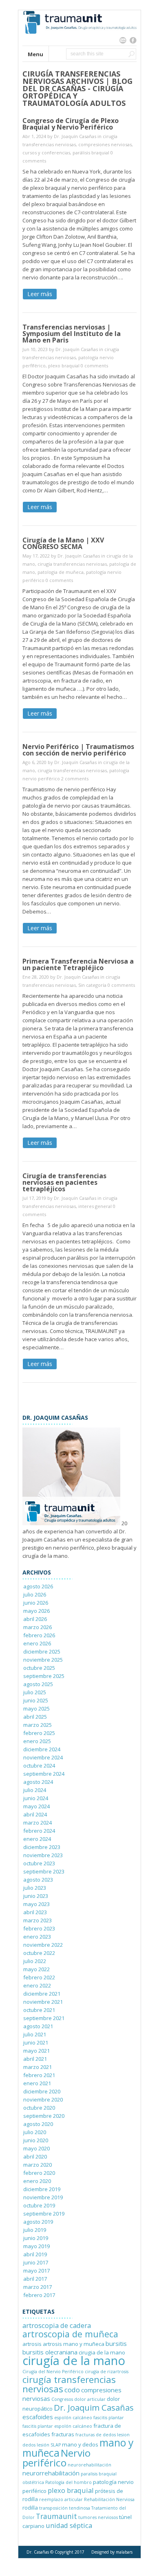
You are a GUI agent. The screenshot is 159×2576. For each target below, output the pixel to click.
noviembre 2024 (43, 1757)
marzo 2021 (38, 2067)
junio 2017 (36, 2262)
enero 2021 (37, 2083)
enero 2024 (37, 1839)
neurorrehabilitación (51, 2473)
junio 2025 (36, 1700)
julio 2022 (35, 1961)
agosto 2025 (38, 1684)
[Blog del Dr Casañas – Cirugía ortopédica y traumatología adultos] (79, 42)
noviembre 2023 (43, 1855)
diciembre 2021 (42, 1994)
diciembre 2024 (42, 1749)
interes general (95, 1206)
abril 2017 (35, 2279)
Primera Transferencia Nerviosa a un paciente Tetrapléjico (78, 964)
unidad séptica (69, 2525)
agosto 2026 (38, 1586)
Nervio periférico (56, 2458)
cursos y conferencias (46, 153)
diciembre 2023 (42, 1847)
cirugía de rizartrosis (107, 2372)
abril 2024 (35, 1814)
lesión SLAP (49, 2445)
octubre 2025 (39, 1668)
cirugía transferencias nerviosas (72, 564)
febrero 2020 (39, 2173)
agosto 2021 (38, 2026)
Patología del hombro (68, 2482)
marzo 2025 (38, 1725)
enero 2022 (37, 1985)
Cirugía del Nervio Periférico (53, 2372)
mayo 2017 (36, 2271)
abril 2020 (35, 2157)
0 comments (94, 366)
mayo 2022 (36, 1969)
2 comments (75, 779)
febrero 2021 (39, 2075)
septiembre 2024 (44, 1774)
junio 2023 (36, 1896)
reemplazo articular (61, 2499)
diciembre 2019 (42, 2189)
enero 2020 (37, 2181)
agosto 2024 (38, 1782)
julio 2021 (35, 2034)
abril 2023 (35, 1912)
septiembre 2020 (44, 2116)
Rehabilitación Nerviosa (109, 2499)
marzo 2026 (38, 1627)
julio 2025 (35, 1692)
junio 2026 (36, 1603)
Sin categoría (92, 985)
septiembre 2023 (44, 1871)
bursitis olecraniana (50, 2352)
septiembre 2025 (44, 1676)
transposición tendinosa (65, 2508)
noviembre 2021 (43, 2002)
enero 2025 (37, 1741)
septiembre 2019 (44, 2214)
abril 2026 (35, 1619)
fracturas (63, 2434)
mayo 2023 (36, 1904)
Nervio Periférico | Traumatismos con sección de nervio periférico (78, 750)
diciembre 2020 (42, 2091)
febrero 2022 (39, 1977)
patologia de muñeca (61, 572)
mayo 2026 (36, 1611)
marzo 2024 (38, 1823)
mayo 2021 (36, 2051)
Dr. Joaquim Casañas (94, 2407)
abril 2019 (35, 2254)
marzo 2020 (38, 2165)
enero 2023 (37, 1937)
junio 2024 (36, 1798)
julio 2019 (35, 2230)
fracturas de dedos (96, 2435)
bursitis (116, 2343)
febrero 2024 (39, 1831)
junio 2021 (36, 2042)
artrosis (32, 2344)
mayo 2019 (36, 2246)
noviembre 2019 (43, 2197)
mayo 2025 (36, 1709)
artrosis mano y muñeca (74, 2344)
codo (72, 2390)
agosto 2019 (38, 2222)
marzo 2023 (38, 1920)
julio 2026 (35, 1594)
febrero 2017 (39, 2295)
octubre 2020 (39, 2108)
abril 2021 (35, 2059)
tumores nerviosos (98, 2517)
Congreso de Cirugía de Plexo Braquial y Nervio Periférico (71, 124)
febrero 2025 (39, 1733)
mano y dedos (80, 2444)
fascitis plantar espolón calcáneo (57, 2426)
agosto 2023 (38, 1880)
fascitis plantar (109, 2418)
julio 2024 (35, 1790)
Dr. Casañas (38, 2552)
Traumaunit (56, 2516)
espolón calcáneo (73, 2418)
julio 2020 (35, 2132)
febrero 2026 (39, 1635)
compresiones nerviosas (105, 144)
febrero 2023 (39, 1928)
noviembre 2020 (43, 2099)
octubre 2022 (39, 1953)
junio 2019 (36, 2238)
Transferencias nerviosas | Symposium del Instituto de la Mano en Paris (72, 334)
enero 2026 (37, 1643)
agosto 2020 (38, 2124)
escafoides (38, 2417)
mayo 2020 (36, 2148)
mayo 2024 (36, 1806)
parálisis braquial (91, 153)
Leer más (40, 294)
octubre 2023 (39, 1863)
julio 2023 (35, 1888)
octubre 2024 (39, 1766)
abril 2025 (35, 1717)
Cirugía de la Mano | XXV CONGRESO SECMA (63, 543)
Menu (35, 54)
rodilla (30, 2508)
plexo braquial (64, 366)
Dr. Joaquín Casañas (75, 136)
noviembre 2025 (43, 1660)
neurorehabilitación (89, 2465)
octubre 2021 (39, 2010)
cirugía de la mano (74, 2361)
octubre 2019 (39, 2205)
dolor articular (90, 2399)
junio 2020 (36, 2140)
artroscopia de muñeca (70, 2334)
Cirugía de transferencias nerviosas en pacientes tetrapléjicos (64, 1182)
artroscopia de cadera (57, 2325)
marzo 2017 (38, 2287)
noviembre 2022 (43, 1945)
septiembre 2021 (44, 2018)
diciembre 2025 (42, 1651)
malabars (124, 2552)
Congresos (62, 2399)
